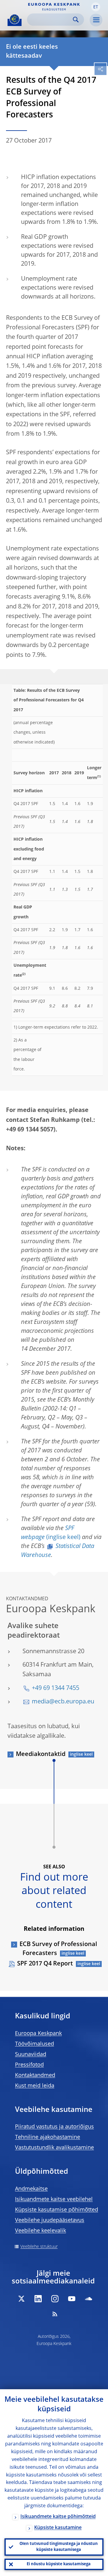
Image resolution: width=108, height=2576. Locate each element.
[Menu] (96, 20)
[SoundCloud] (88, 2299)
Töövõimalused (34, 2044)
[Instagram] (55, 2299)
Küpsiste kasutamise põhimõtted (57, 2210)
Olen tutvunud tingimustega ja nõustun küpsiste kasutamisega (59, 2547)
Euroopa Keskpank (38, 2034)
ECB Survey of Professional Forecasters (58, 1949)
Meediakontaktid (41, 1754)
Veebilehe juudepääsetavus (50, 2220)
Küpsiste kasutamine (58, 2528)
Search (76, 20)
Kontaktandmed (35, 2075)
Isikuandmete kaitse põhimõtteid (58, 2517)
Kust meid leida (35, 2086)
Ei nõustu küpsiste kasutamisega (59, 2564)
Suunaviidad (31, 2055)
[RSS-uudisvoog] (55, 2314)
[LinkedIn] (38, 2299)
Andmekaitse (31, 2189)
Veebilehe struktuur (39, 2247)
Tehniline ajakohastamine (48, 2137)
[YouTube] (72, 2299)
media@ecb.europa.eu (63, 1702)
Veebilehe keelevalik (40, 2231)
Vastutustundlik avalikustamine (54, 2148)
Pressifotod (29, 2065)
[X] (21, 2299)
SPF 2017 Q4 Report (45, 1964)
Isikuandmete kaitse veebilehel (54, 2199)
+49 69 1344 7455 (55, 1688)
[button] (96, 7)
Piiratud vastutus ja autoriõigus (54, 2127)
